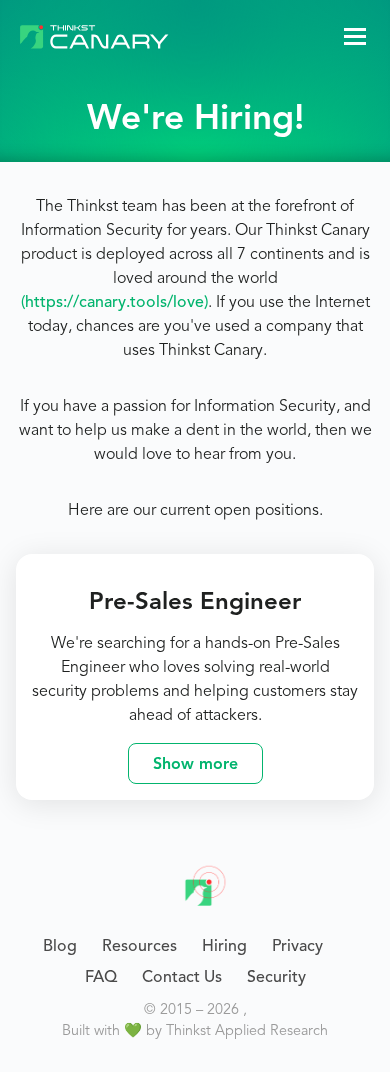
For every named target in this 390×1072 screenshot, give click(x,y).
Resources (139, 946)
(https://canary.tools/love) (114, 302)
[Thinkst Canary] (95, 36)
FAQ (101, 977)
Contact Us (182, 977)
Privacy (297, 946)
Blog (60, 946)
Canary (206, 884)
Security (276, 977)
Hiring (224, 946)
